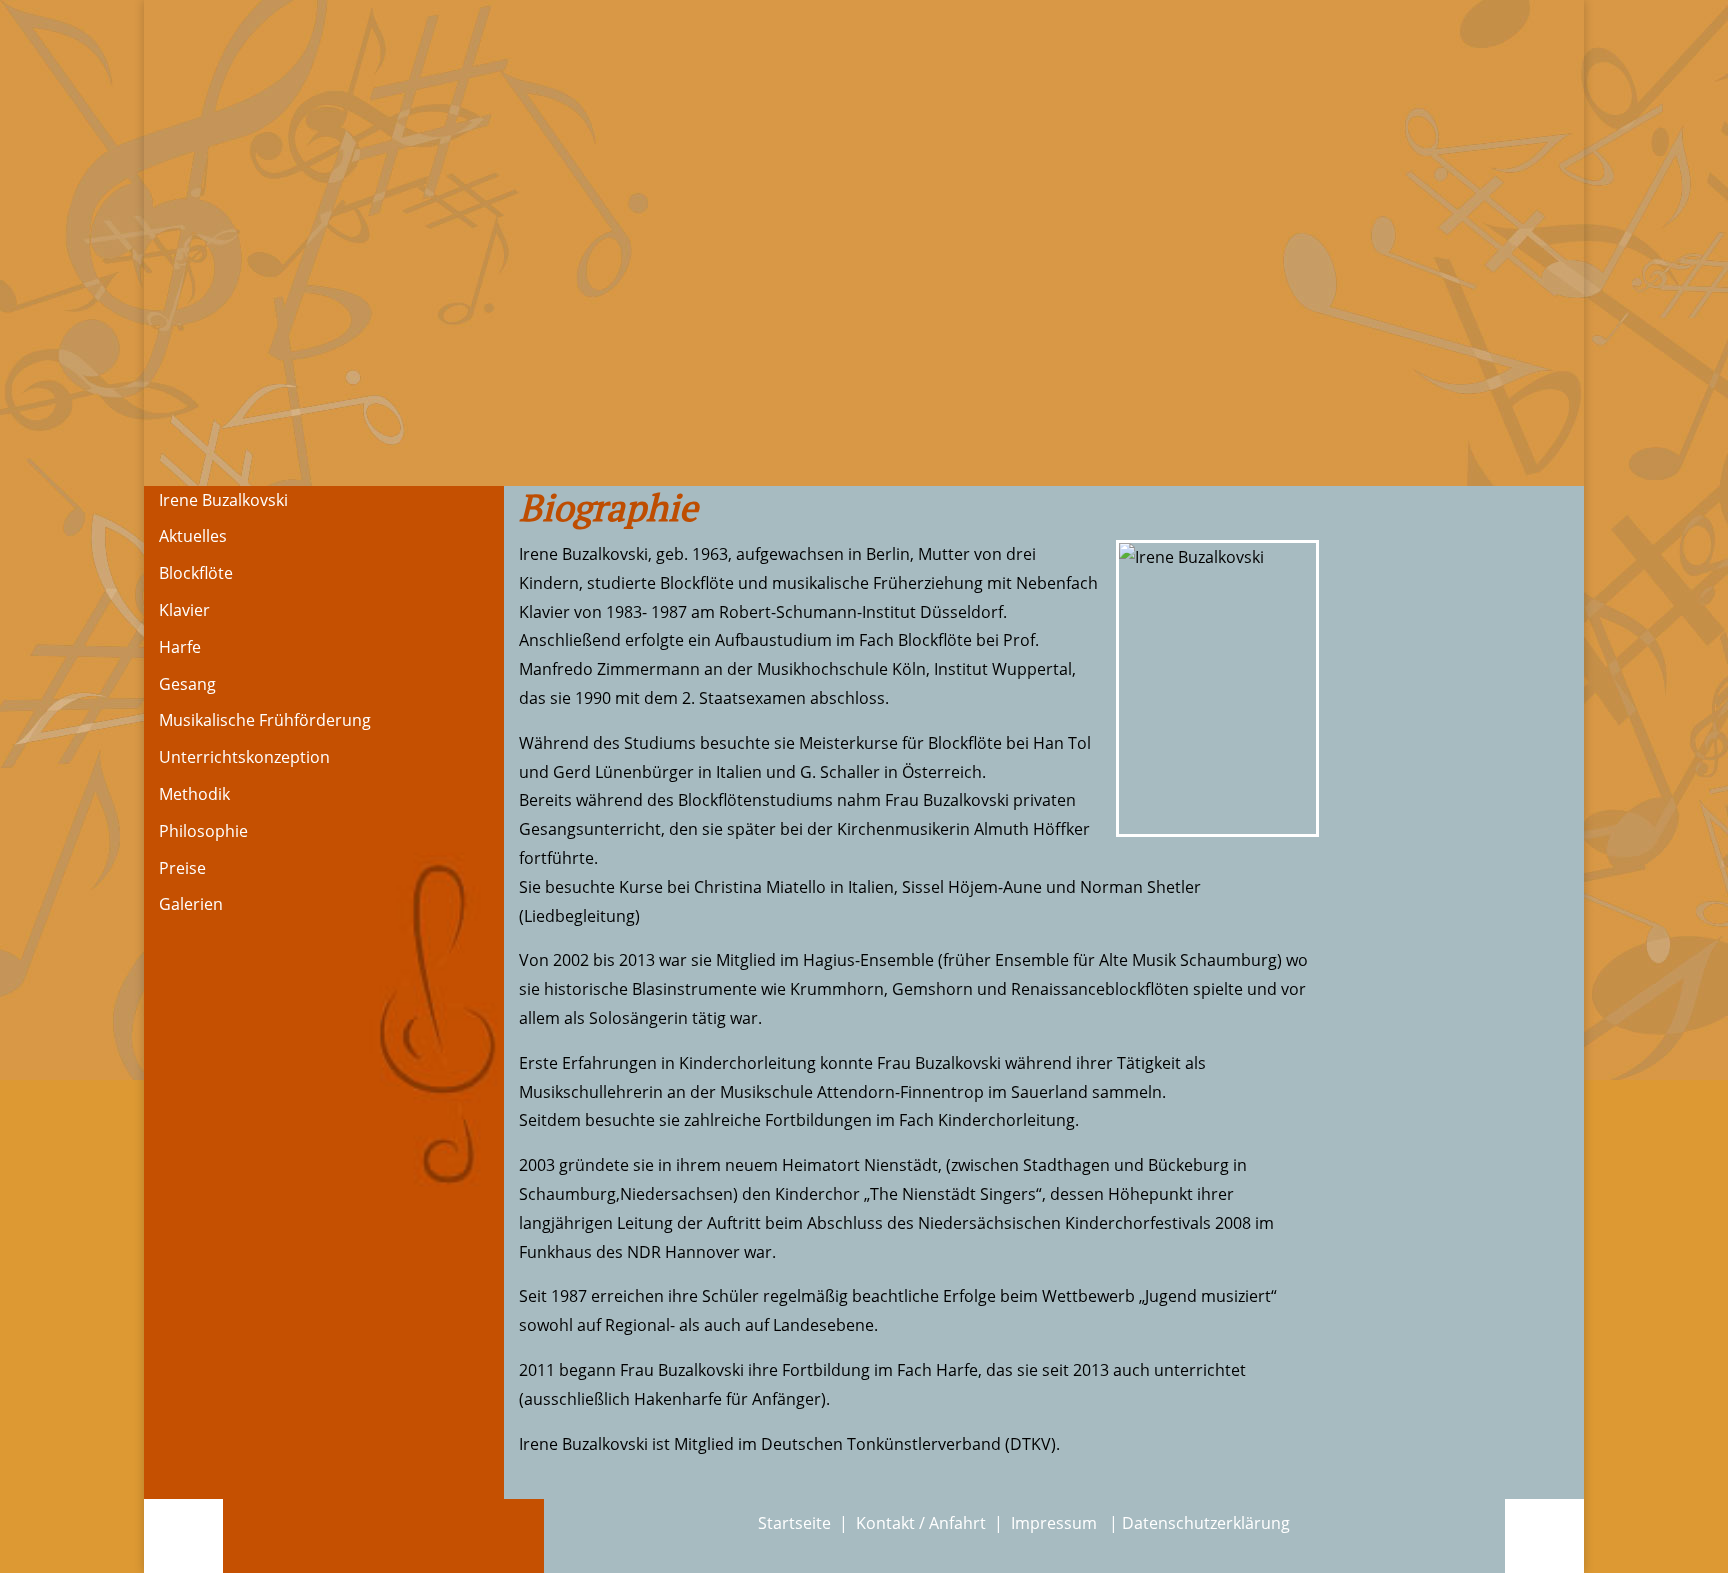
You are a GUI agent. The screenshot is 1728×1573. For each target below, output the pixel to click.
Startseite (794, 1523)
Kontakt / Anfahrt (921, 1523)
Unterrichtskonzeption (244, 757)
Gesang (187, 684)
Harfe (180, 647)
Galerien (191, 904)
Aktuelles (193, 536)
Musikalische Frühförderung (265, 720)
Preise (182, 868)
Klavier (184, 610)
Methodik (194, 794)
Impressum (1056, 1523)
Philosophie (203, 831)
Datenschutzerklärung (1206, 1523)
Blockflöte (196, 573)
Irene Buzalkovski (223, 500)
